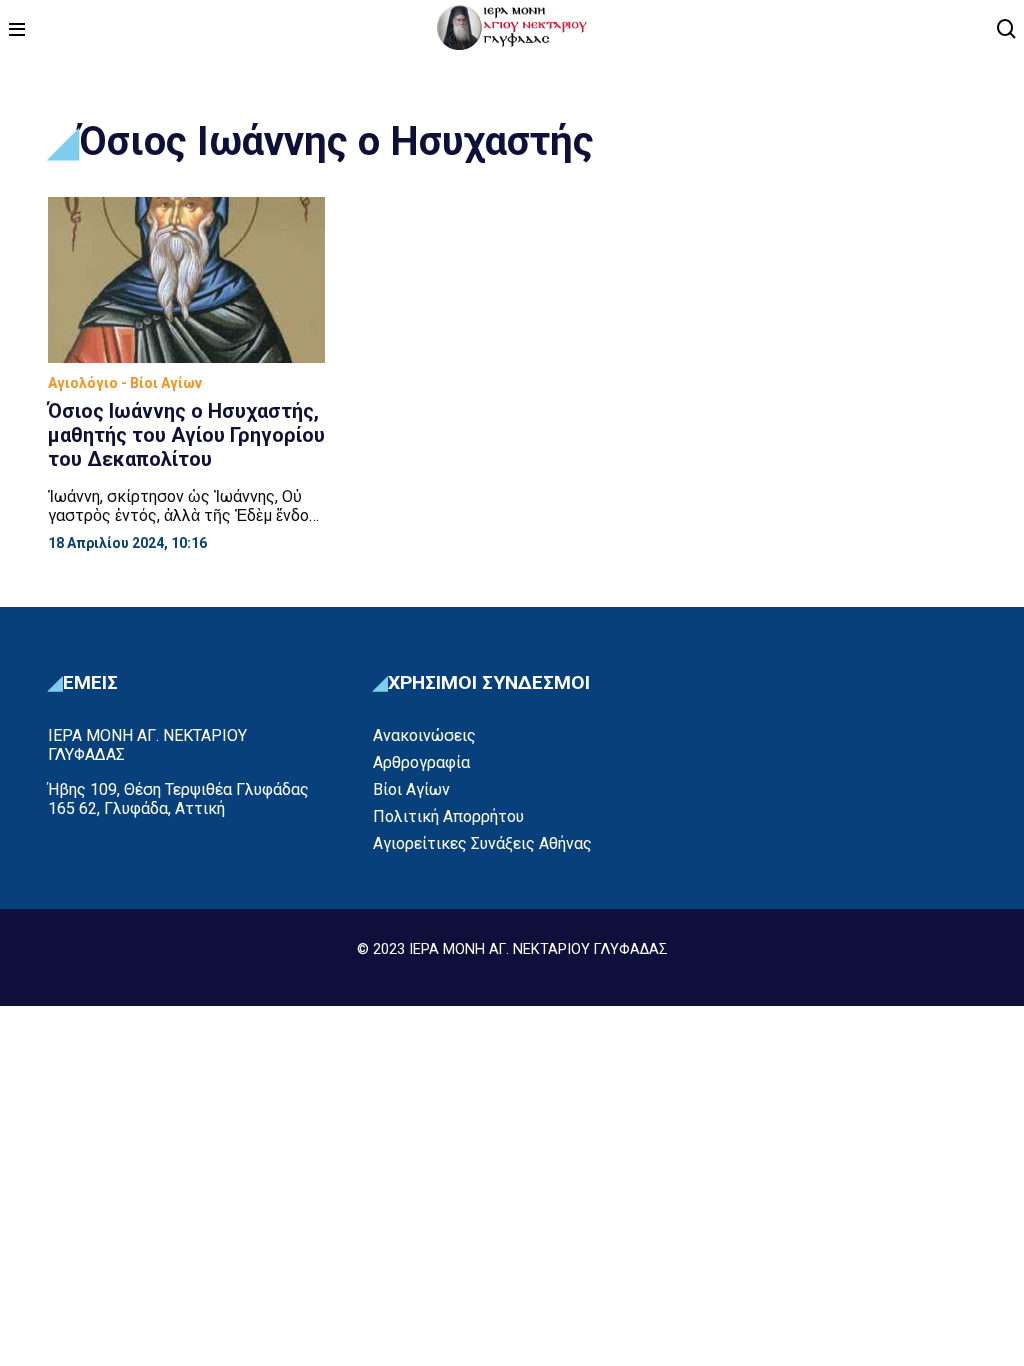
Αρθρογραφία (421, 762)
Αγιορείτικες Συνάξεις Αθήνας (482, 843)
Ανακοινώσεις (424, 735)
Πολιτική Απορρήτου (448, 816)
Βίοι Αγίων (411, 789)
